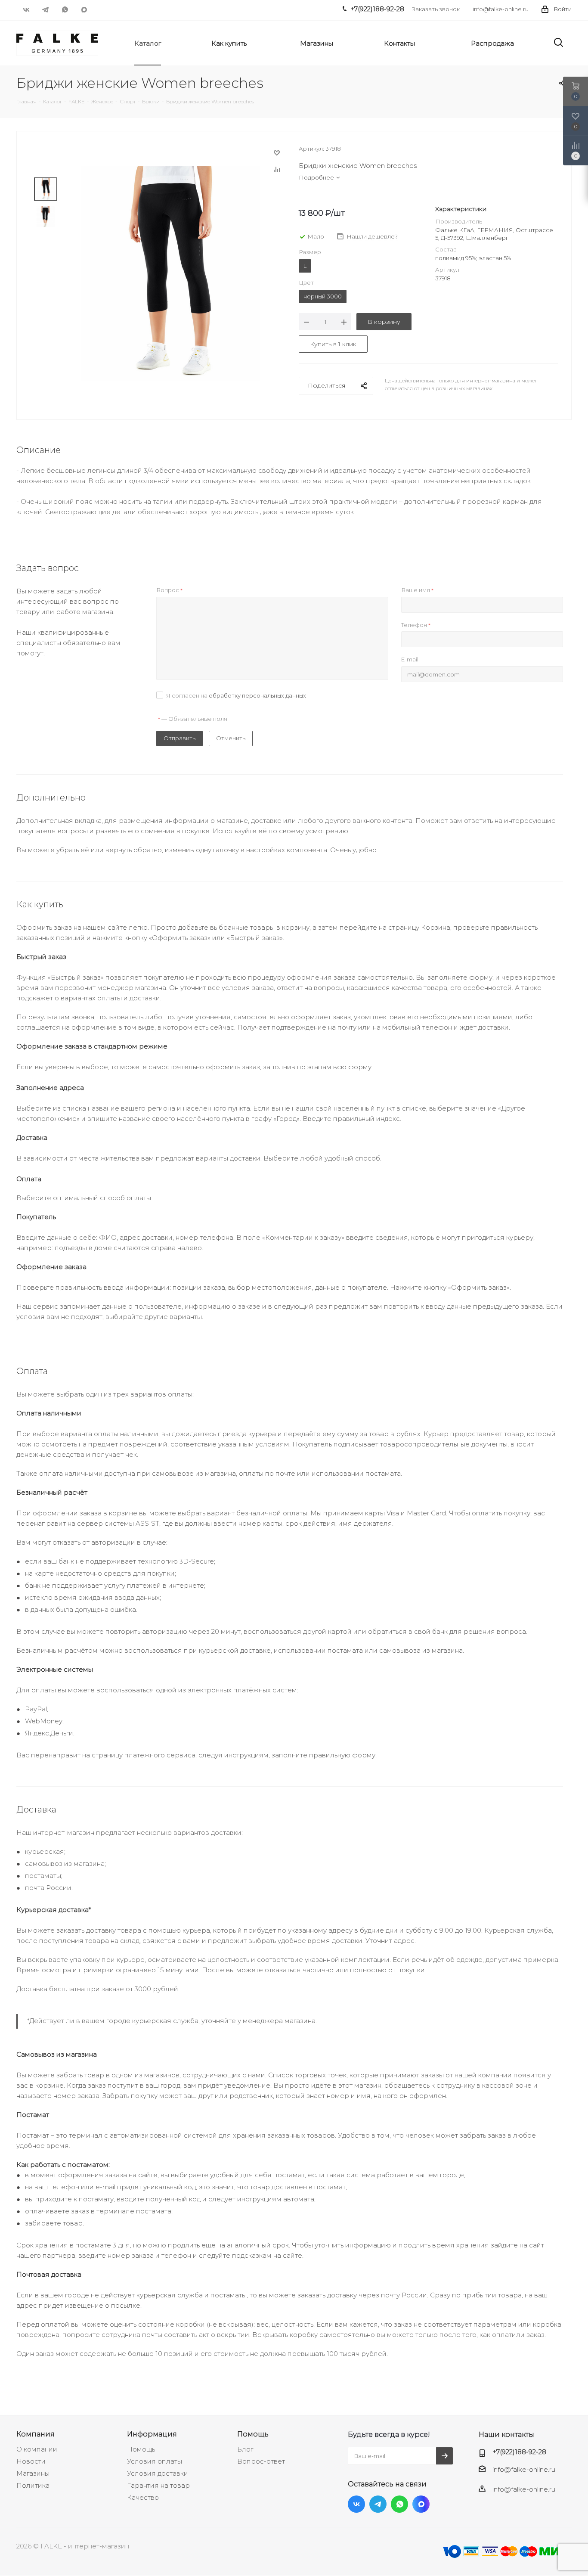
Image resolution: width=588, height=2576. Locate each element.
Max (84, 9)
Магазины (33, 2473)
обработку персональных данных (257, 695)
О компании (37, 2449)
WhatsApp (65, 9)
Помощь (141, 2449)
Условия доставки (158, 2473)
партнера (59, 2255)
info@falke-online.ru (501, 9)
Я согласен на (236, 695)
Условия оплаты (155, 2461)
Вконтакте (26, 9)
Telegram (45, 9)
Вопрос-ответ (261, 2461)
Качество (143, 2497)
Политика (33, 2485)
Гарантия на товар (158, 2485)
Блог (245, 2449)
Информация (152, 2434)
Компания (36, 2434)
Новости (31, 2461)
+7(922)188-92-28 (519, 2452)
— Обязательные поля (193, 719)
